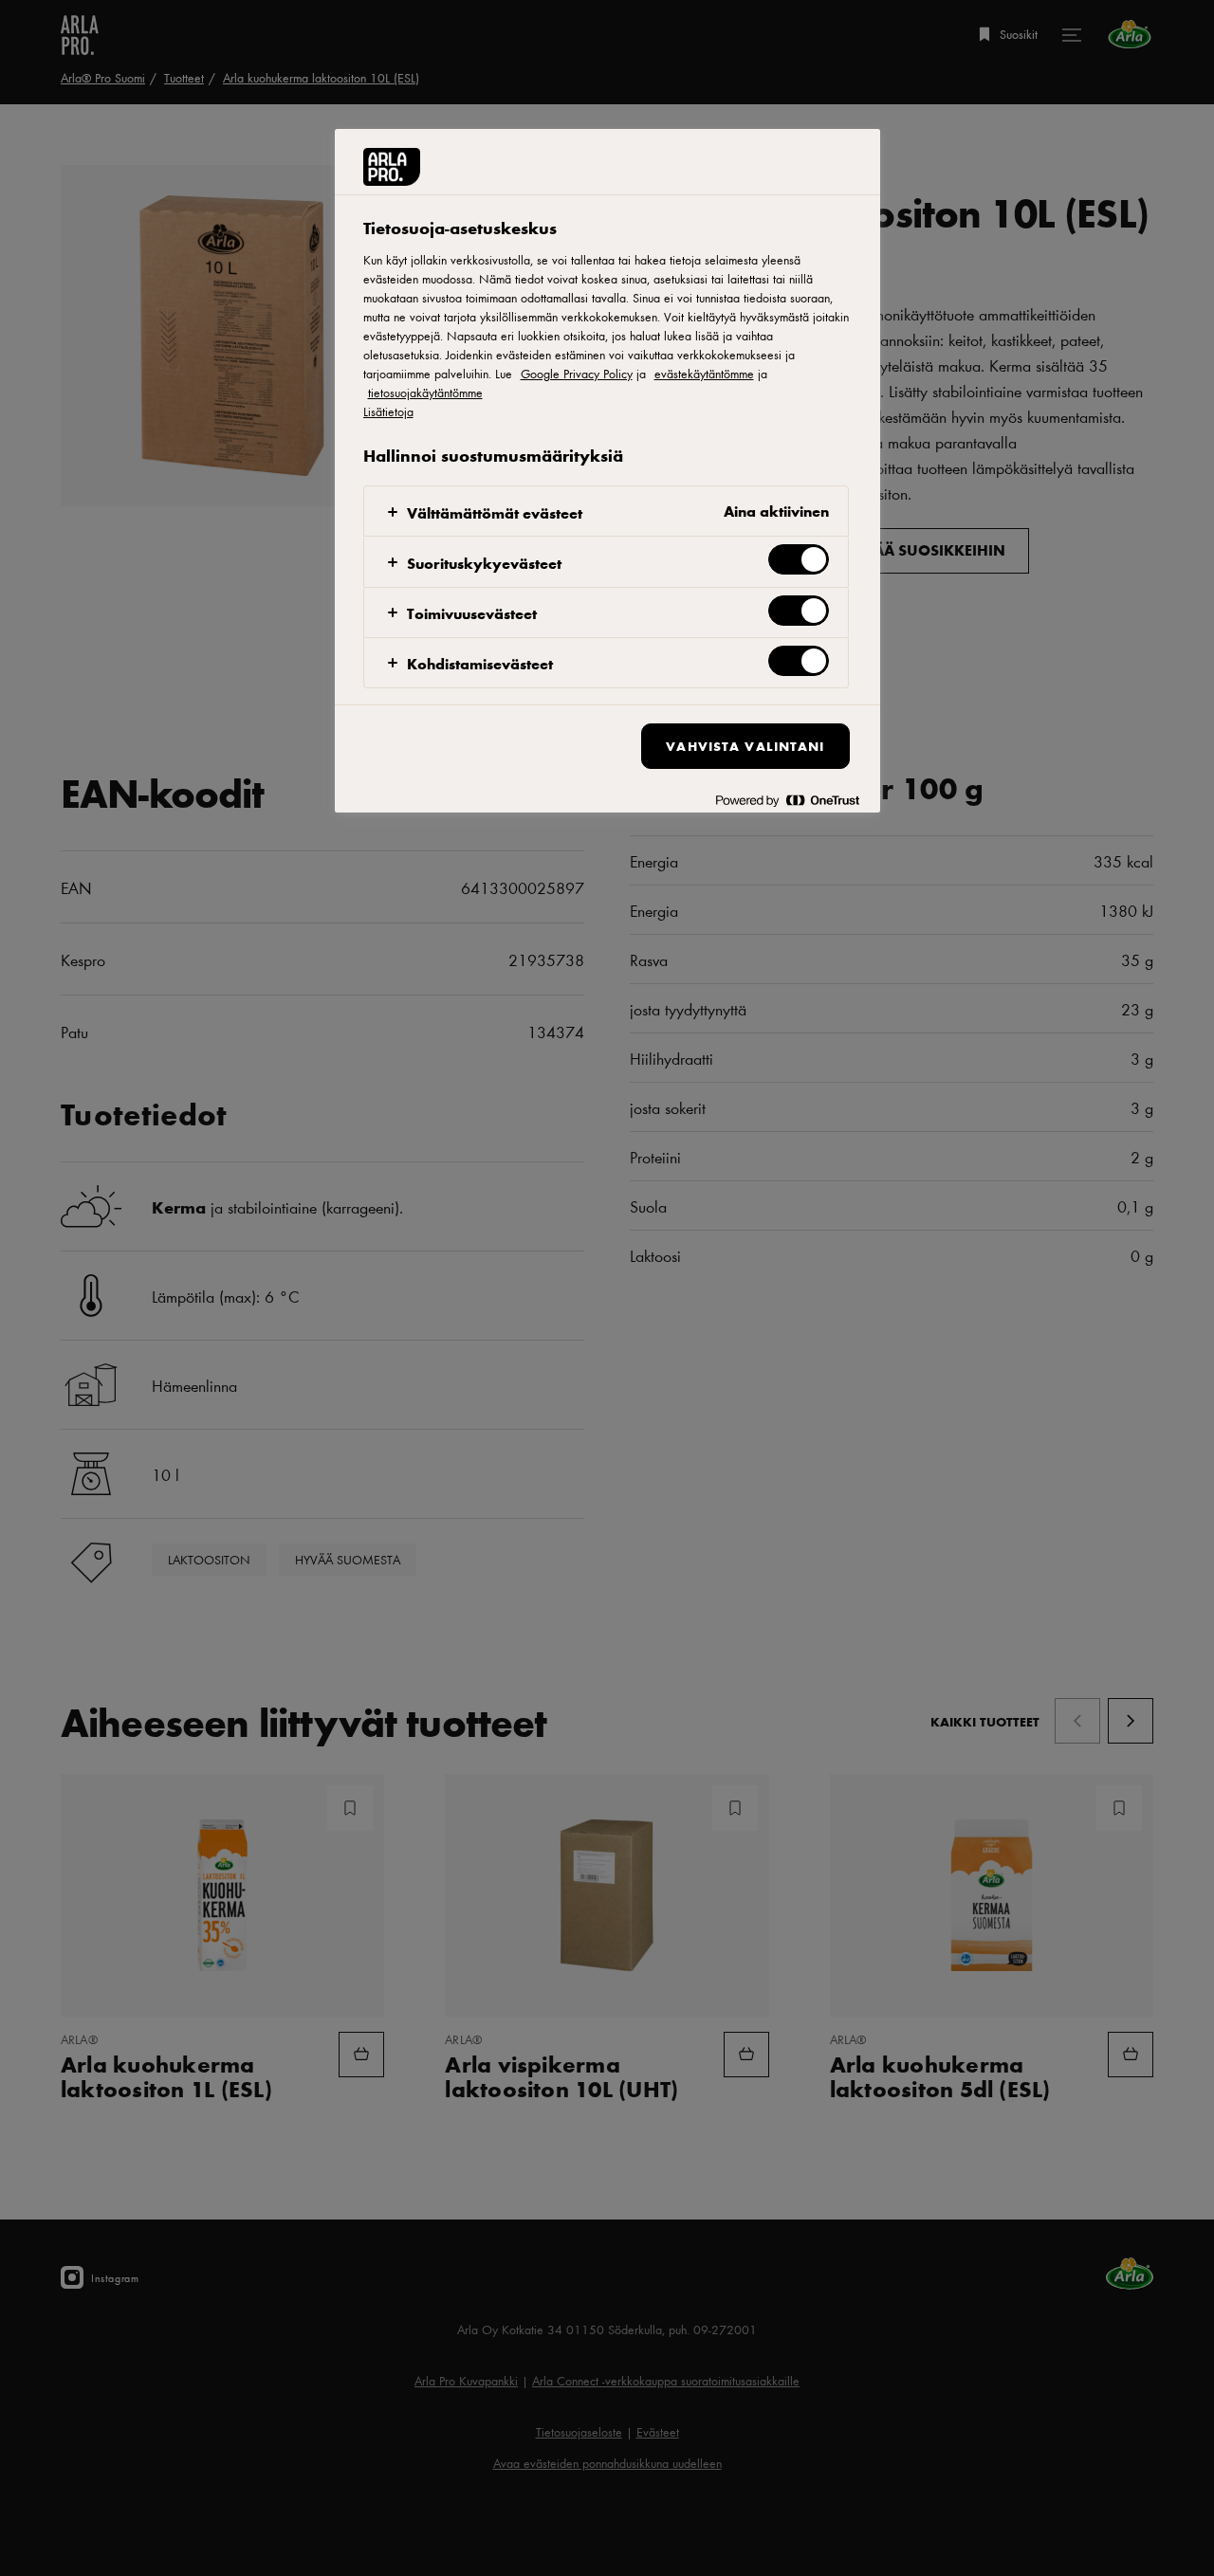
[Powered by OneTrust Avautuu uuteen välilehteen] (787, 801)
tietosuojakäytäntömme (425, 393)
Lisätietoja (388, 411)
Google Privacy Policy (577, 374)
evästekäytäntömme (704, 374)
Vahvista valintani (745, 746)
